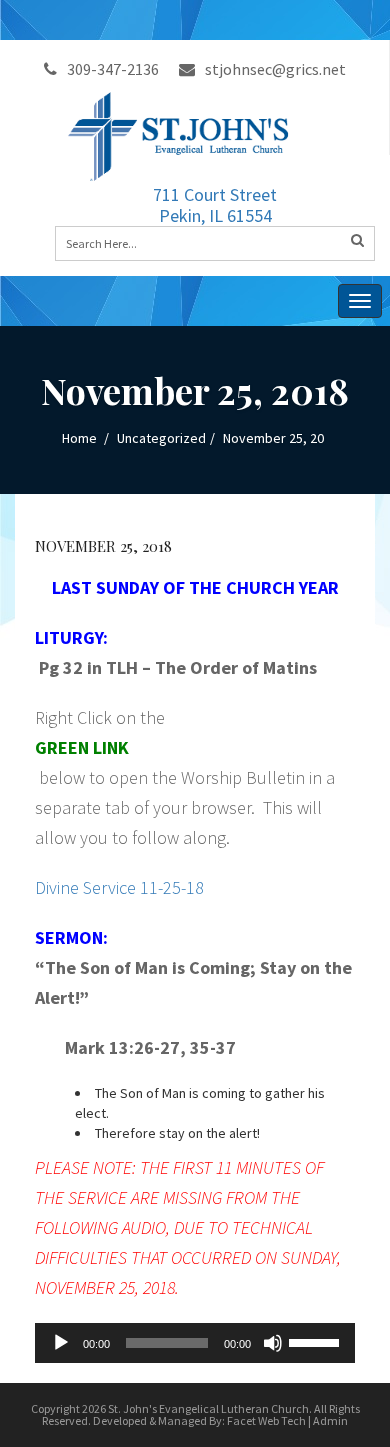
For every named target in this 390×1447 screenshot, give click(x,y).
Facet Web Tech (266, 1420)
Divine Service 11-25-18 (119, 887)
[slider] (317, 1341)
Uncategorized (161, 438)
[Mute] (273, 1343)
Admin (330, 1420)
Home (79, 438)
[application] (195, 1343)
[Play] (61, 1343)
